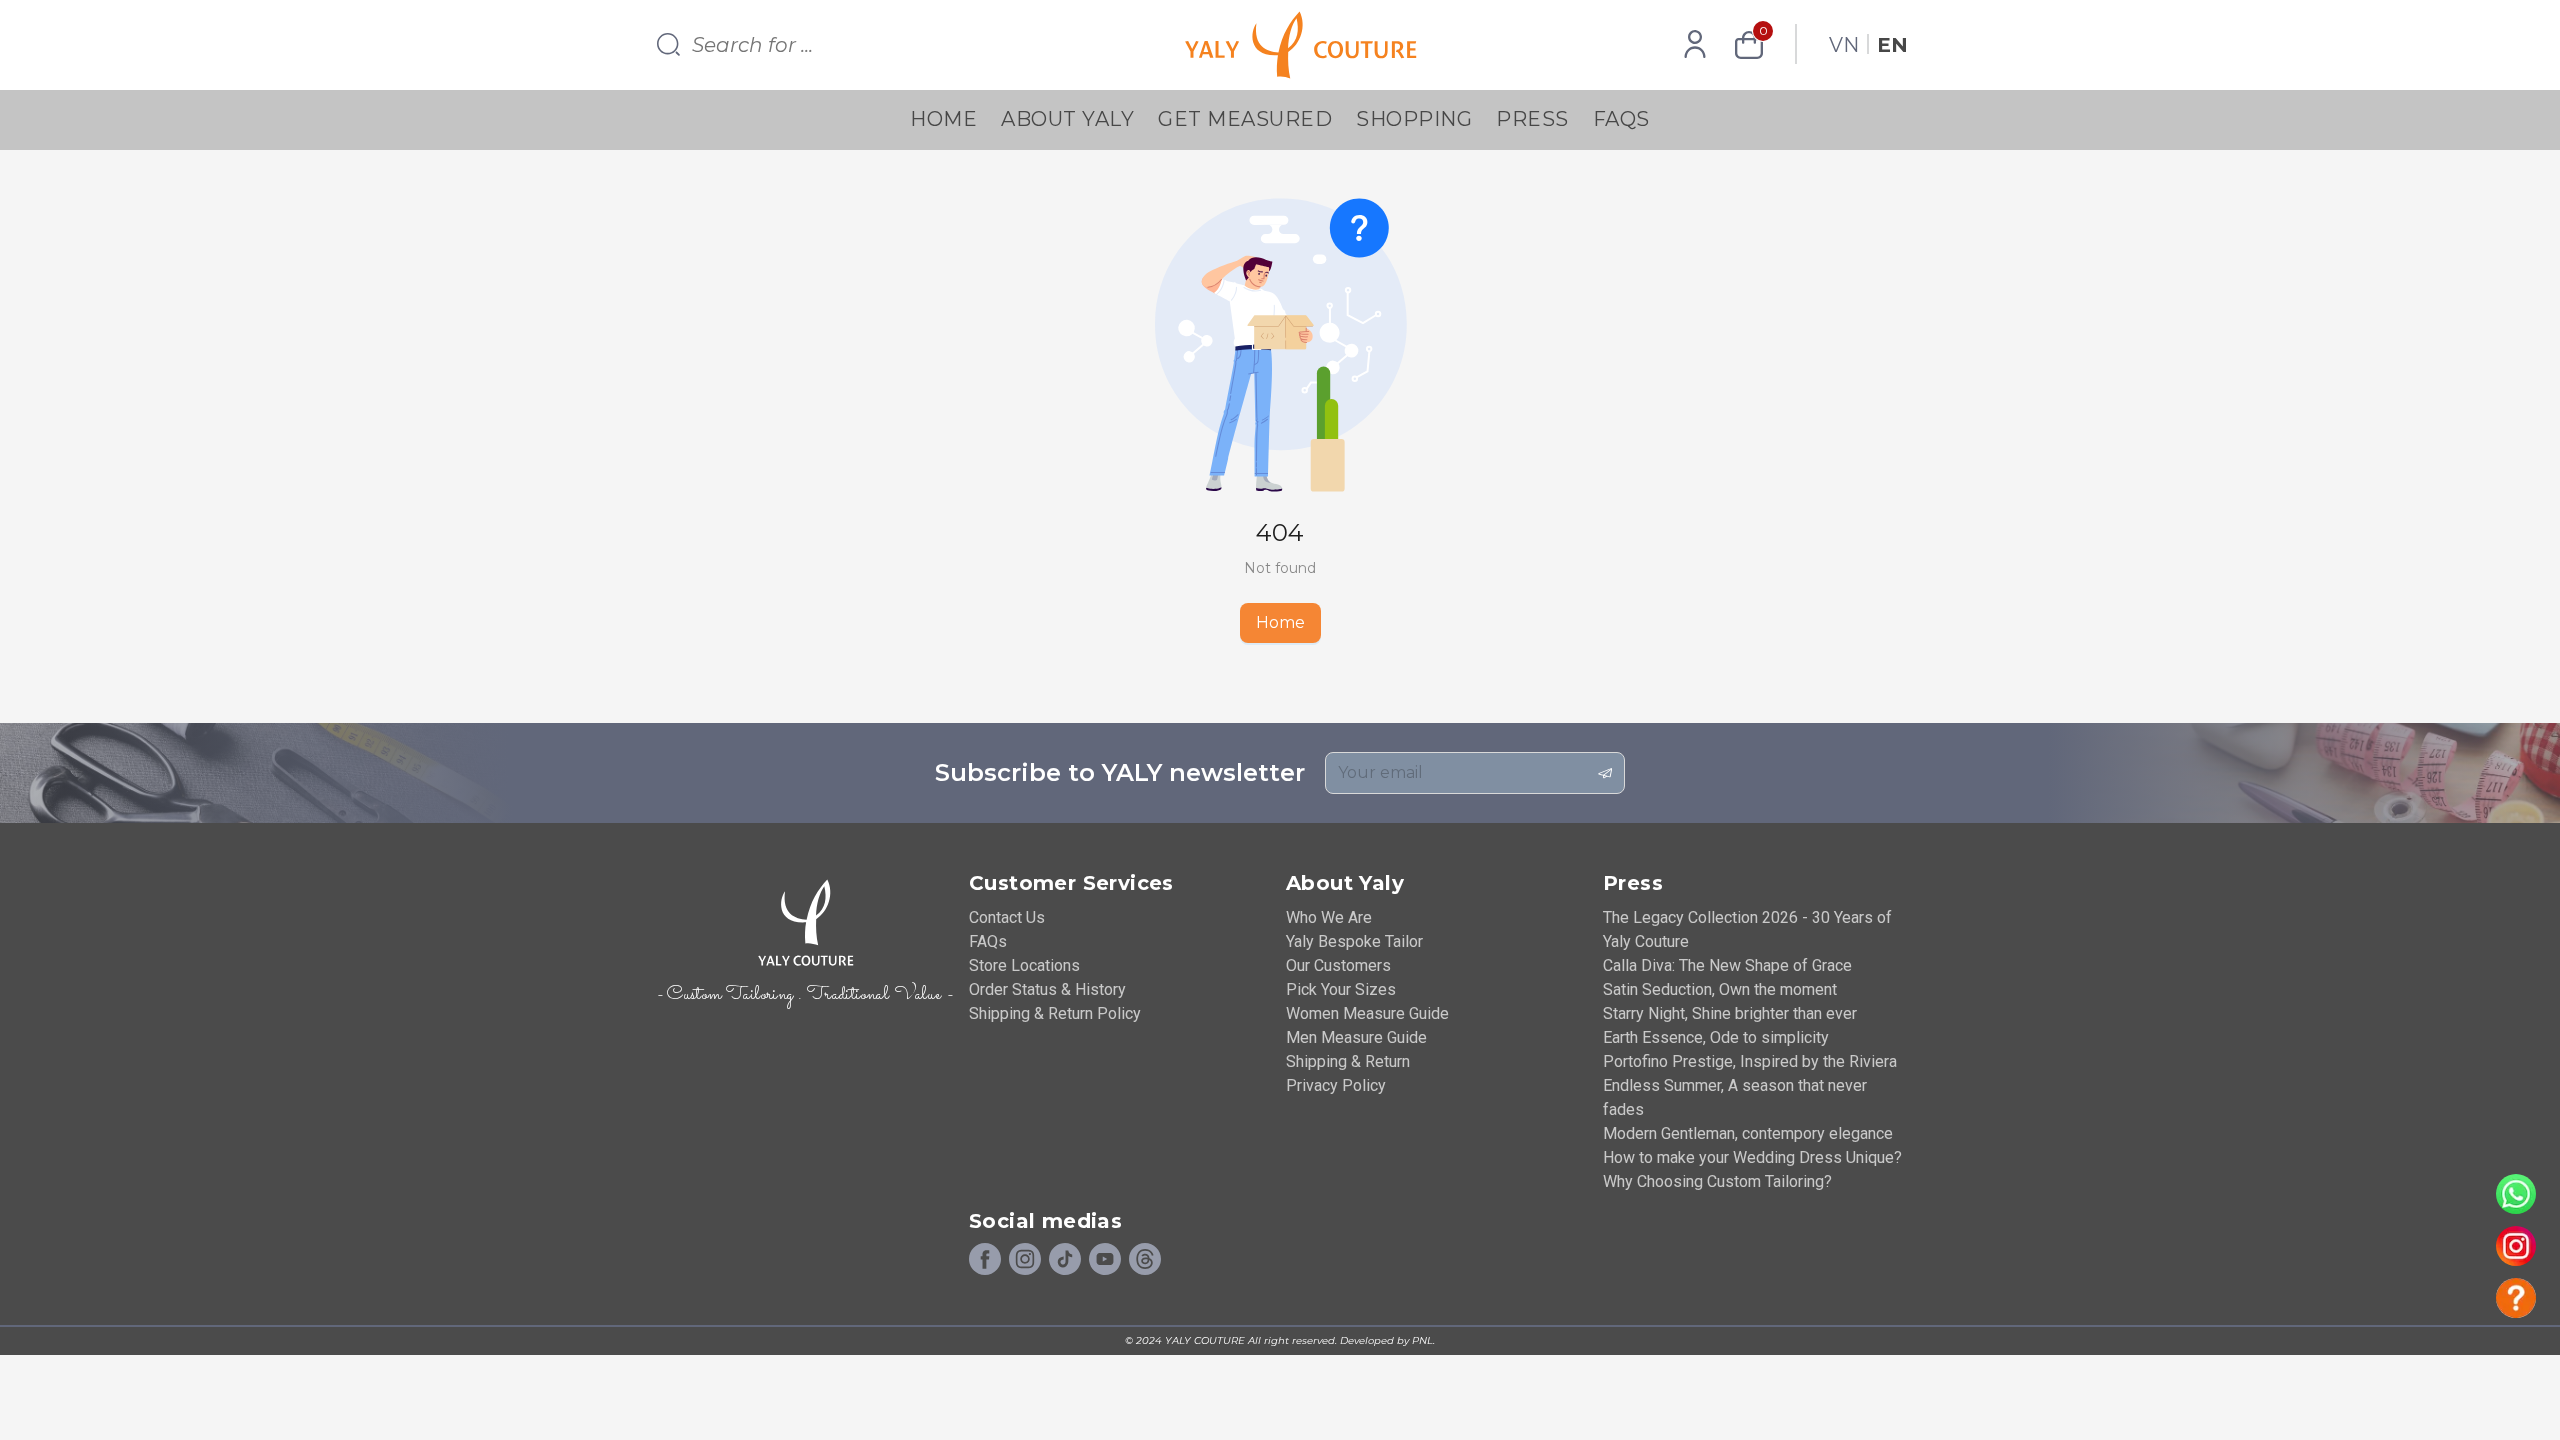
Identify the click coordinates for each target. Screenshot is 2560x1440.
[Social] (1145, 1260)
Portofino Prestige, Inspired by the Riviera (1750, 1061)
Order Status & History (1047, 989)
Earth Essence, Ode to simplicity (1716, 1037)
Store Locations (1024, 965)
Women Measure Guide (1367, 1013)
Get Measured (1245, 119)
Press (1532, 119)
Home (943, 119)
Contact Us (1007, 917)
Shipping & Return (1348, 1061)
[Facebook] (985, 1260)
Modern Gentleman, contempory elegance (1748, 1133)
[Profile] (1695, 45)
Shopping (1414, 119)
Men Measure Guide (1356, 1037)
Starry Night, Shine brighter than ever (1730, 1013)
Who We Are (1329, 917)
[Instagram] (1025, 1260)
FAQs (1621, 119)
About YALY (1067, 119)
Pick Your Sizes (1341, 989)
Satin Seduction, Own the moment (1720, 989)
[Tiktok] (1065, 1260)
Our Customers (1338, 965)
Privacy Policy (1336, 1085)
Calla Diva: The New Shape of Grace (1727, 965)
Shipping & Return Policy (1055, 1013)
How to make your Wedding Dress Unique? (1752, 1157)
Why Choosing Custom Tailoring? (1717, 1181)
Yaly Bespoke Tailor (1354, 941)
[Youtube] (1105, 1260)
